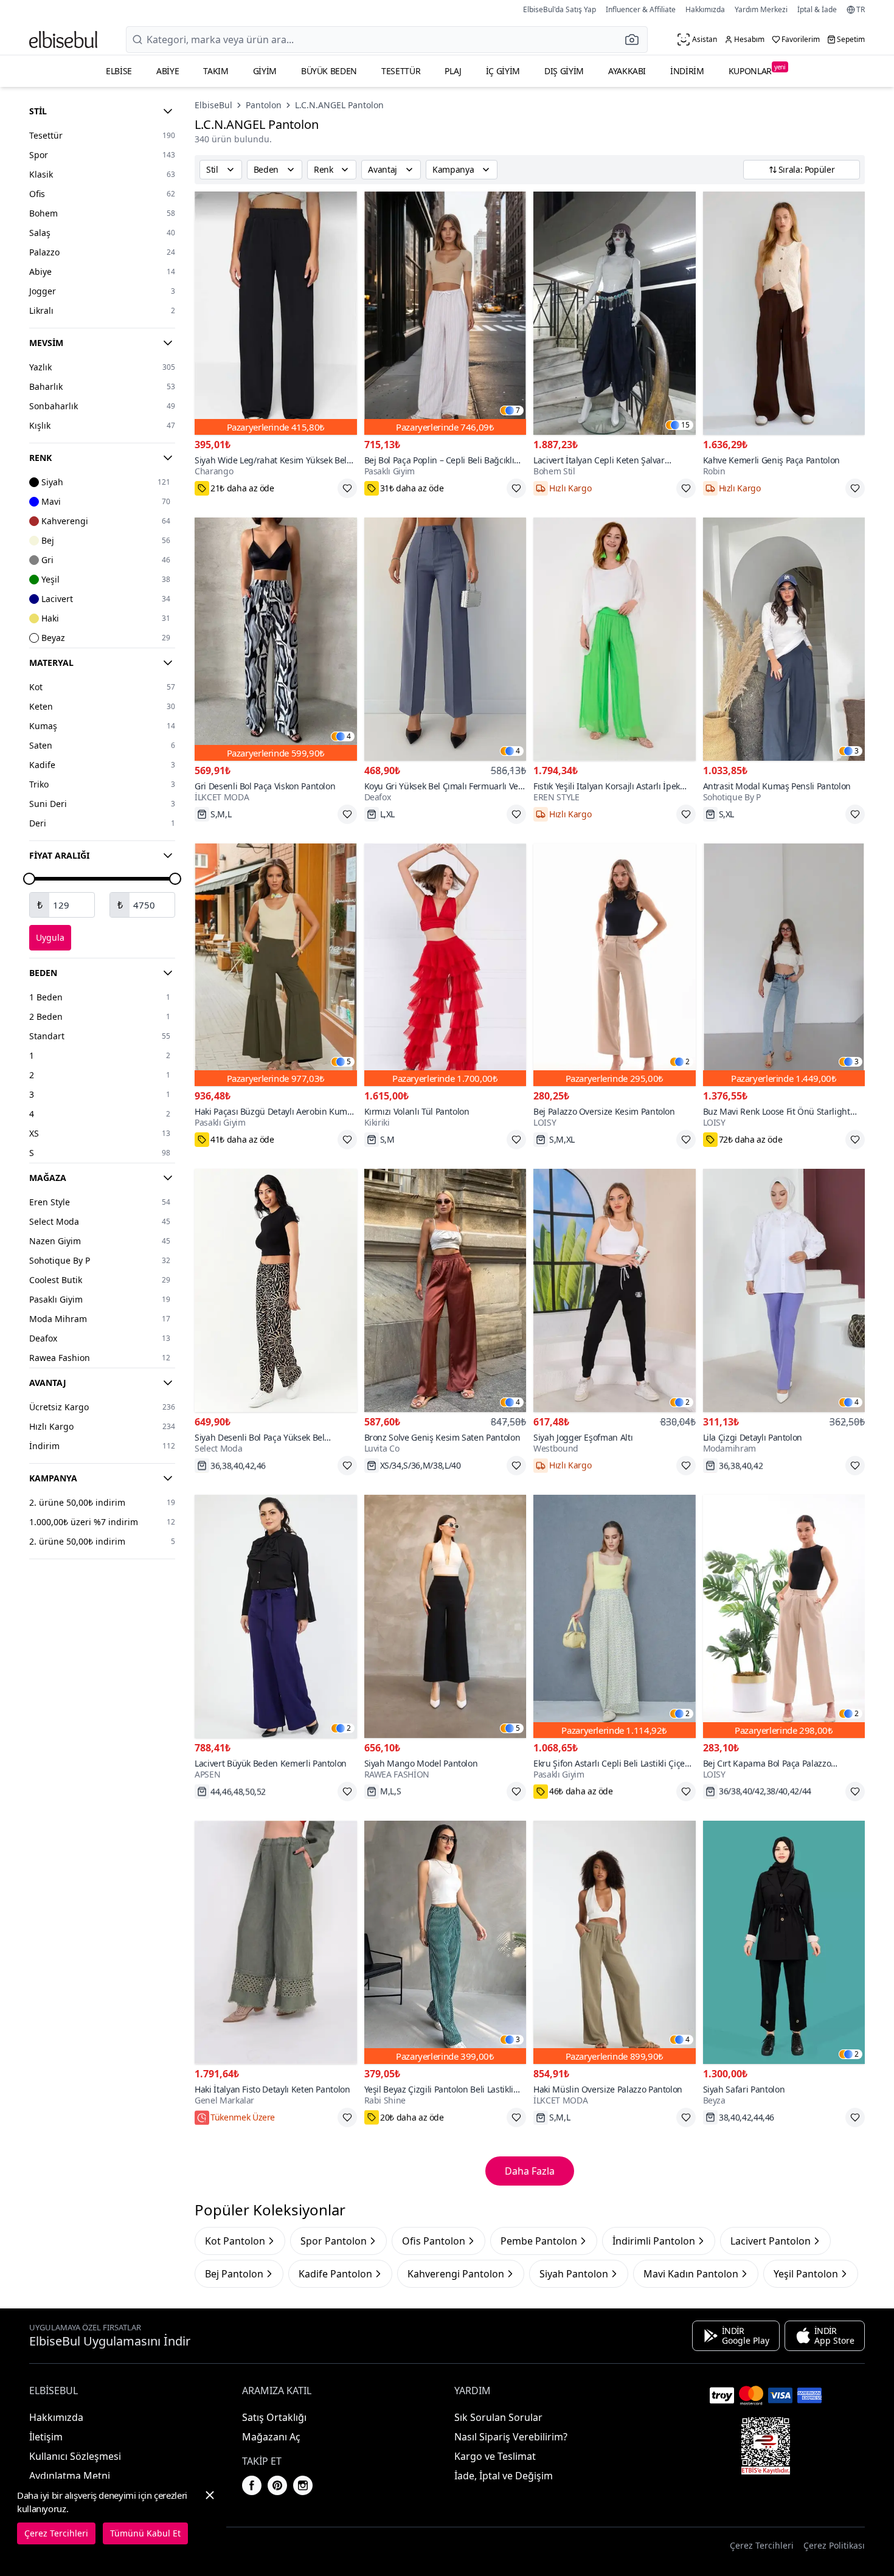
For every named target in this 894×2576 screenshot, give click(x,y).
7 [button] (518, 410)
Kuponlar (757, 70)
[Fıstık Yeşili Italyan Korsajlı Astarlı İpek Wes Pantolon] (615, 639)
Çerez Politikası (834, 2545)
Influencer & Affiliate (641, 9)
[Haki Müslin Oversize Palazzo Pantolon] (615, 1942)
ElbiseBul (213, 105)
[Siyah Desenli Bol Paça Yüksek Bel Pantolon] (276, 1290)
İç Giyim (503, 71)
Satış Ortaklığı (274, 2417)
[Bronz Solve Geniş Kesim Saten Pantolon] (445, 1290)
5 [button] (349, 1062)
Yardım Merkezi (761, 9)
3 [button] (857, 751)
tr (861, 10)
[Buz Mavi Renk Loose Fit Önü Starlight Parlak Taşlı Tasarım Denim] (784, 965)
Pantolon (264, 105)
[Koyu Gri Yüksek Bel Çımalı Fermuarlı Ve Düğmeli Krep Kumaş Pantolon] (445, 639)
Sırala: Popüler (807, 169)
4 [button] (349, 736)
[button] (636, 40)
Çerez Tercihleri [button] (762, 2545)
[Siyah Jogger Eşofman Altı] (615, 1290)
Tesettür (401, 71)
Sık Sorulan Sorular (498, 2417)
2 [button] (688, 1062)
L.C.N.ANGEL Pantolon (339, 105)
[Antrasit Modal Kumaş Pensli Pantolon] (784, 639)
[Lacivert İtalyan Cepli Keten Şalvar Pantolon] (615, 313)
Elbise (119, 71)
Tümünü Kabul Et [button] (145, 2533)
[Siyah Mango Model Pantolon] (445, 1616)
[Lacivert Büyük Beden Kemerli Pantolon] (276, 1616)
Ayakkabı (627, 71)
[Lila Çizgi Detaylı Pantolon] (784, 1290)
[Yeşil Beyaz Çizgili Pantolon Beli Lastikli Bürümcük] (445, 1942)
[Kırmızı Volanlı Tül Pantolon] (445, 965)
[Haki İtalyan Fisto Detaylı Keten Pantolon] (276, 1942)
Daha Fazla (530, 2171)
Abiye (168, 71)
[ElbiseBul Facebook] (252, 2485)
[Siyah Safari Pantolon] (784, 1942)
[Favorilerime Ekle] (347, 488)
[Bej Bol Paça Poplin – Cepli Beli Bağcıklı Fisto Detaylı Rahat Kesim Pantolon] (445, 313)
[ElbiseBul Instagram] (303, 2485)
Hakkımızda (705, 9)
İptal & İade (817, 9)
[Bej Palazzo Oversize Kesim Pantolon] (615, 965)
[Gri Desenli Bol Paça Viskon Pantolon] (276, 639)
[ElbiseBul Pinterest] (277, 2485)
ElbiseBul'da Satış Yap (560, 9)
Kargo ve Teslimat (495, 2456)
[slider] (29, 879)
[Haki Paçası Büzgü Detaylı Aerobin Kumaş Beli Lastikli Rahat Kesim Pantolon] (276, 965)
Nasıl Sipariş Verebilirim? (511, 2437)
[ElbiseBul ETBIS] (766, 2446)
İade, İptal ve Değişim (504, 2476)
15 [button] (685, 425)
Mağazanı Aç (271, 2437)
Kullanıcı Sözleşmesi (75, 2456)
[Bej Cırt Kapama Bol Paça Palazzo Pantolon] (784, 1616)
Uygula (50, 937)
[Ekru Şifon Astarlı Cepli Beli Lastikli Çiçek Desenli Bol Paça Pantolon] (615, 1616)
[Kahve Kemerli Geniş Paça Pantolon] (784, 313)
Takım (216, 71)
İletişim (46, 2437)
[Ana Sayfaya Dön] (63, 40)
